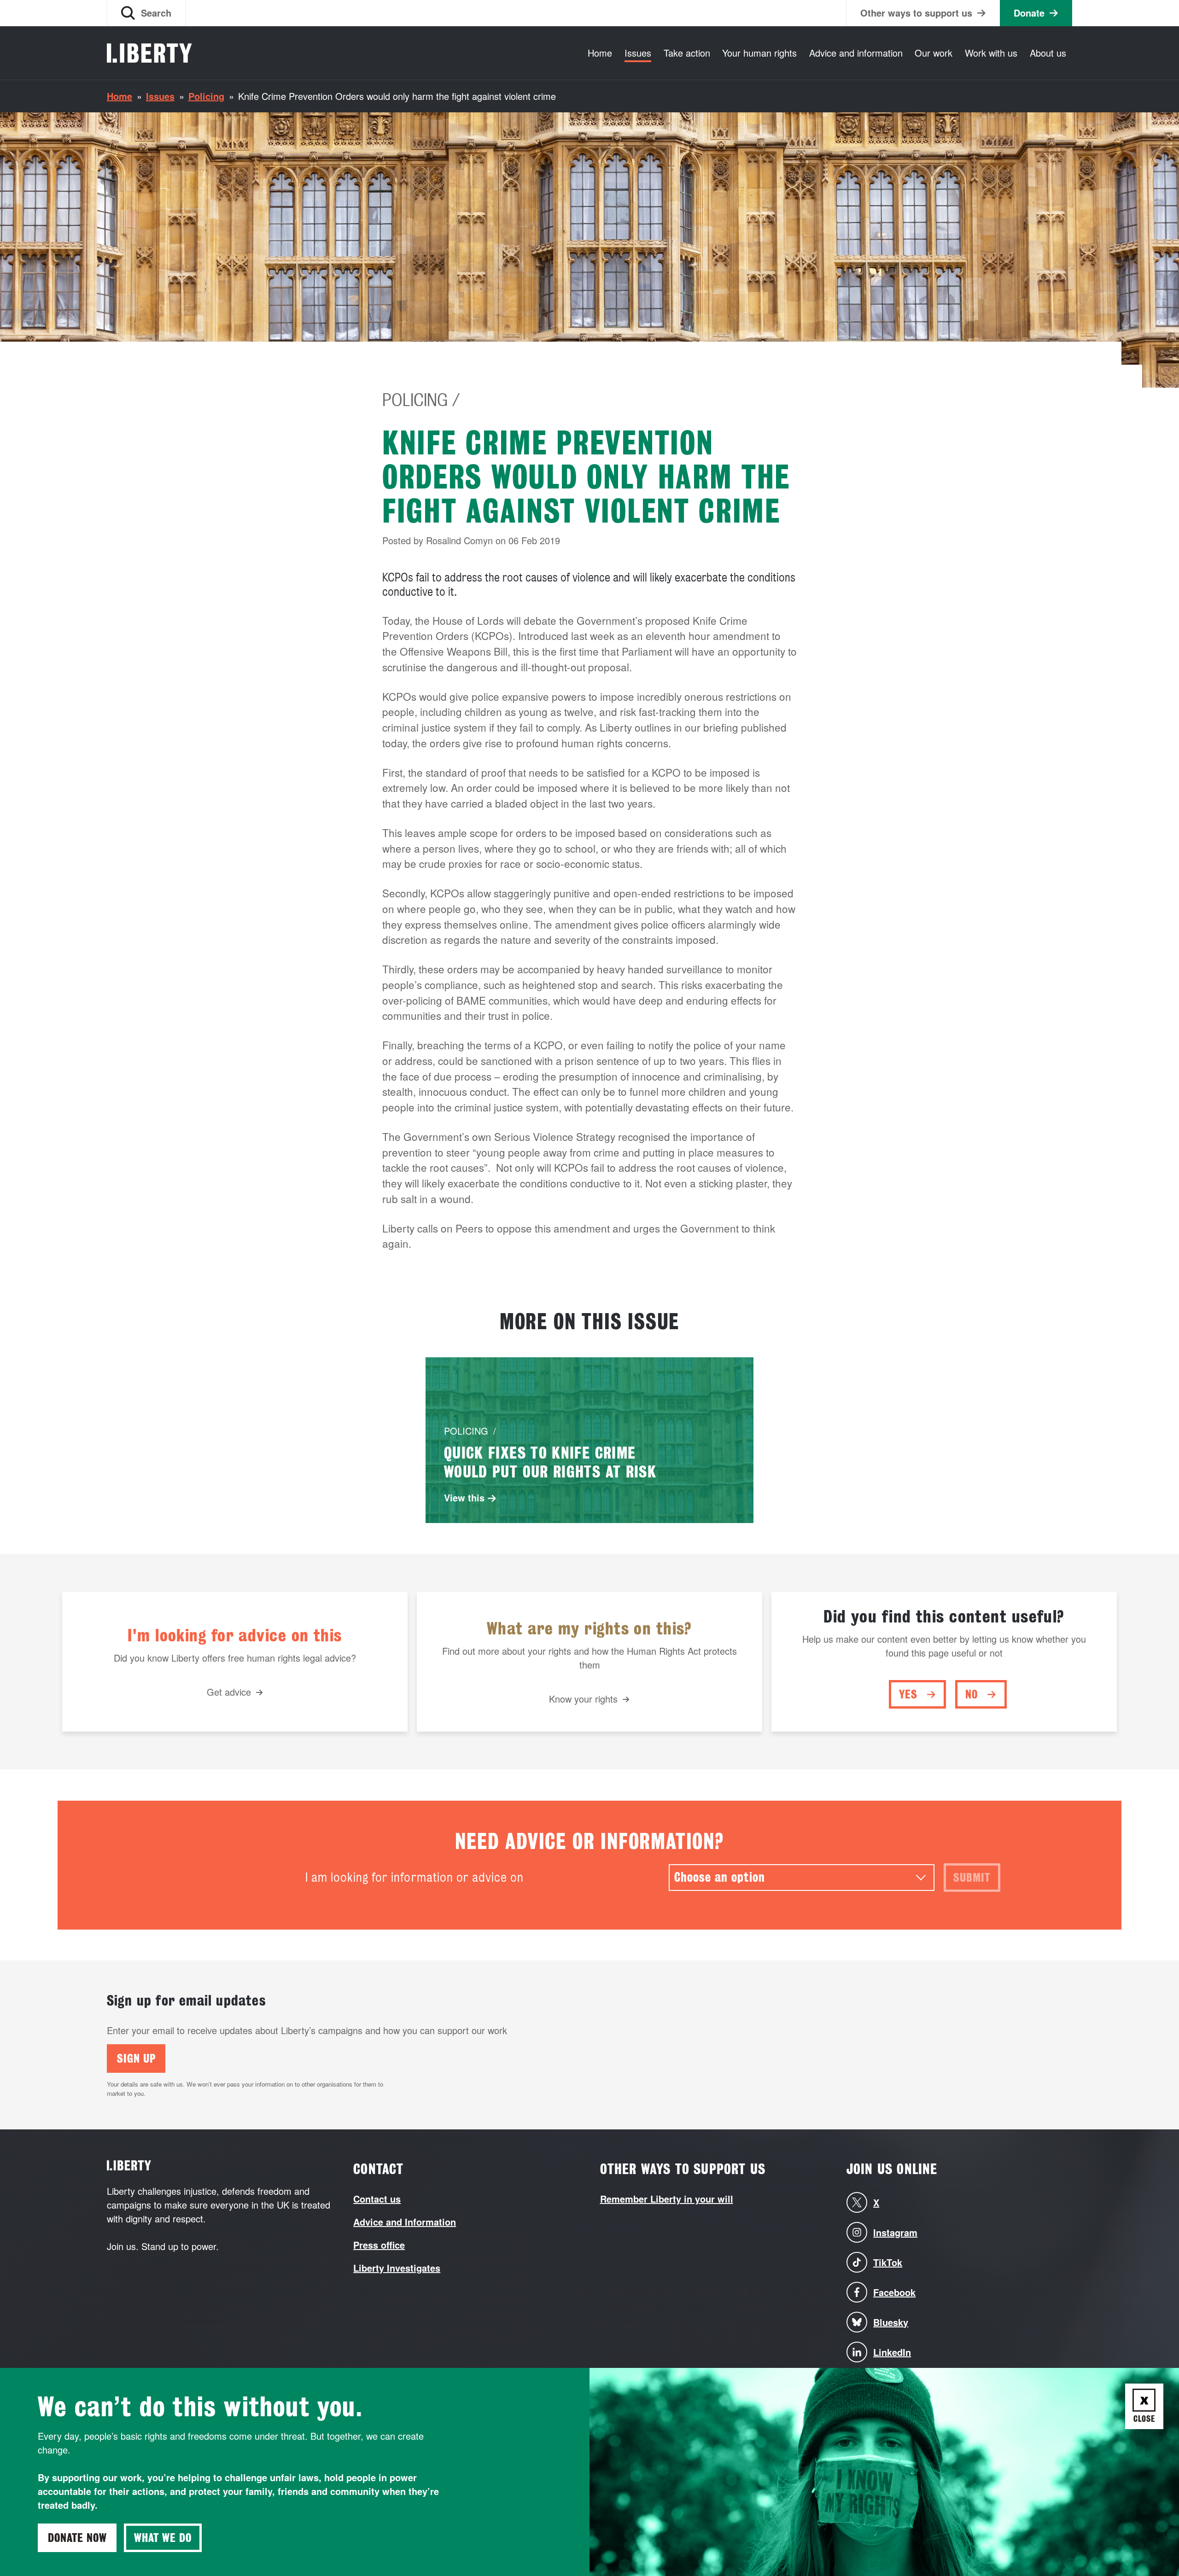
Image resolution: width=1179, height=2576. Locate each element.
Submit (972, 1878)
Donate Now (77, 2538)
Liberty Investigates (397, 2268)
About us (1048, 53)
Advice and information (856, 53)
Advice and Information (405, 2222)
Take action (687, 53)
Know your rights (583, 1699)
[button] (146, 13)
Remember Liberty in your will (667, 2199)
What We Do (163, 2538)
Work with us (991, 53)
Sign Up (136, 2058)
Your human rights (759, 53)
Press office (379, 2245)
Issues (638, 53)
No (972, 1694)
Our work (934, 53)
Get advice (229, 1692)
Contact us (377, 2199)
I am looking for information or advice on (415, 1877)
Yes (908, 1694)
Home (600, 53)
